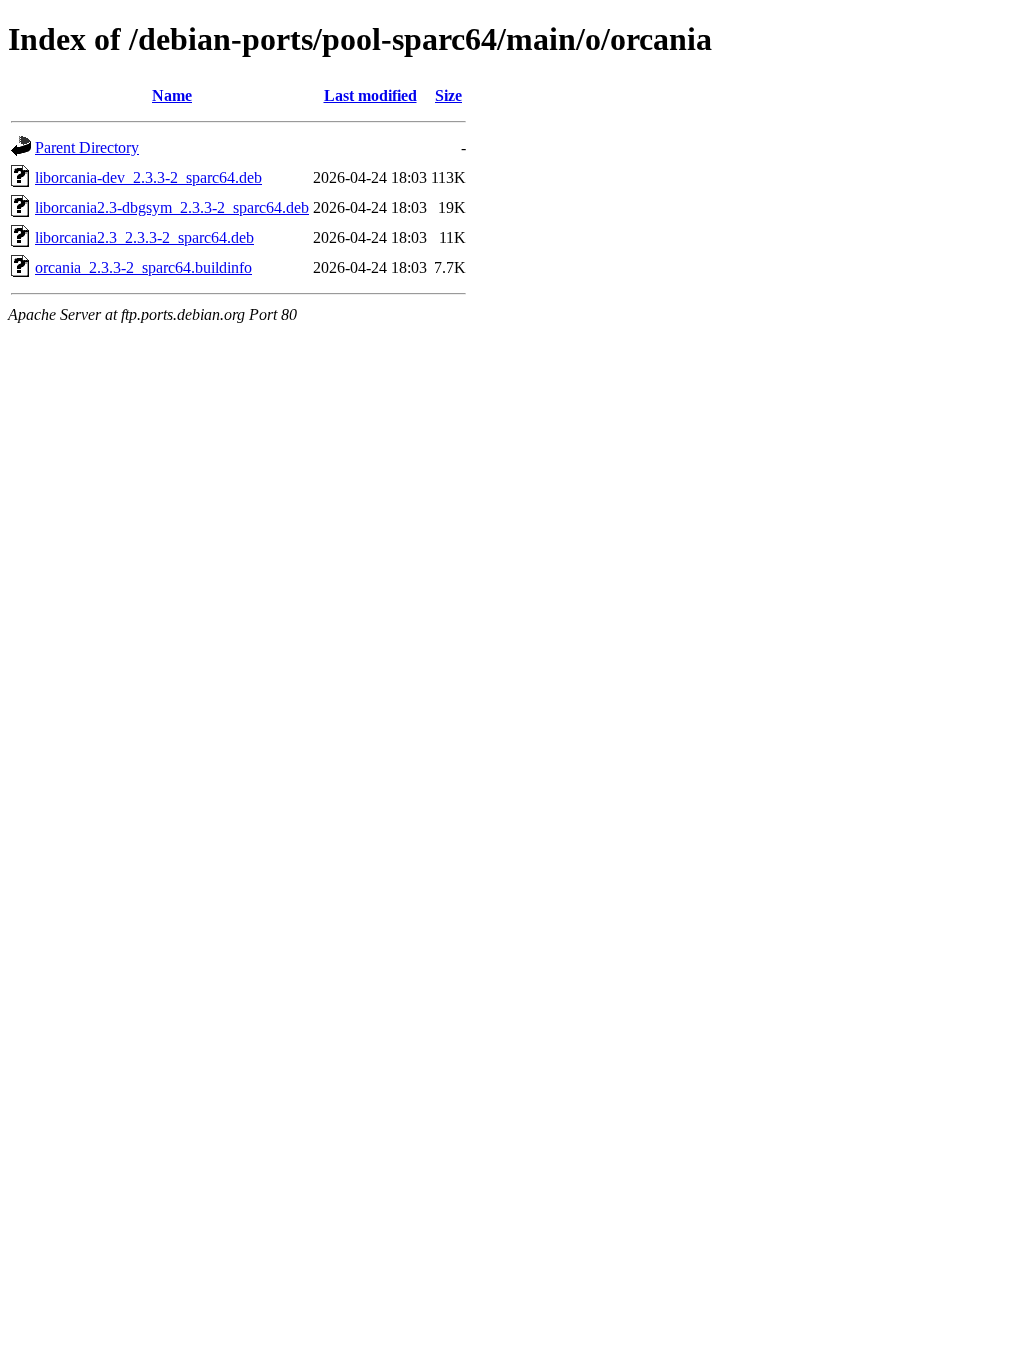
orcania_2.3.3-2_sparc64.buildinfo (143, 267)
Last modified (370, 95)
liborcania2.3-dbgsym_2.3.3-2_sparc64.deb (172, 207)
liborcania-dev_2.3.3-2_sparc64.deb (148, 177)
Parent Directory (87, 147)
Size (448, 95)
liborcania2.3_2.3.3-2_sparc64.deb (144, 237)
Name (172, 95)
